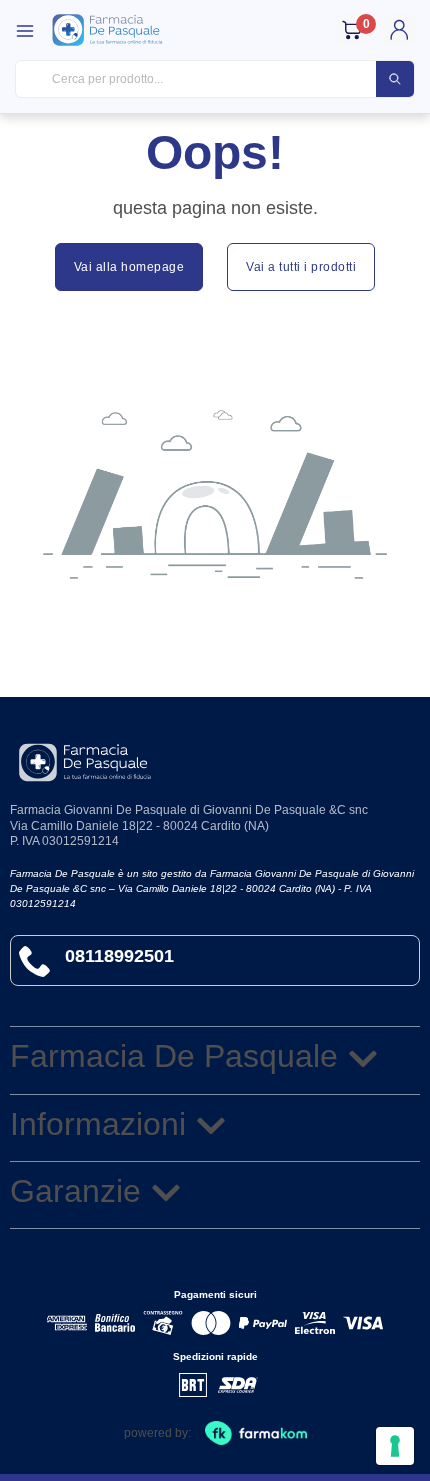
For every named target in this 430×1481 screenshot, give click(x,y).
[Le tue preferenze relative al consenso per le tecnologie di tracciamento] (395, 1446)
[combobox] (215, 79)
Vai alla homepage (129, 267)
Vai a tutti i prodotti (301, 267)
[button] (215, 1059)
